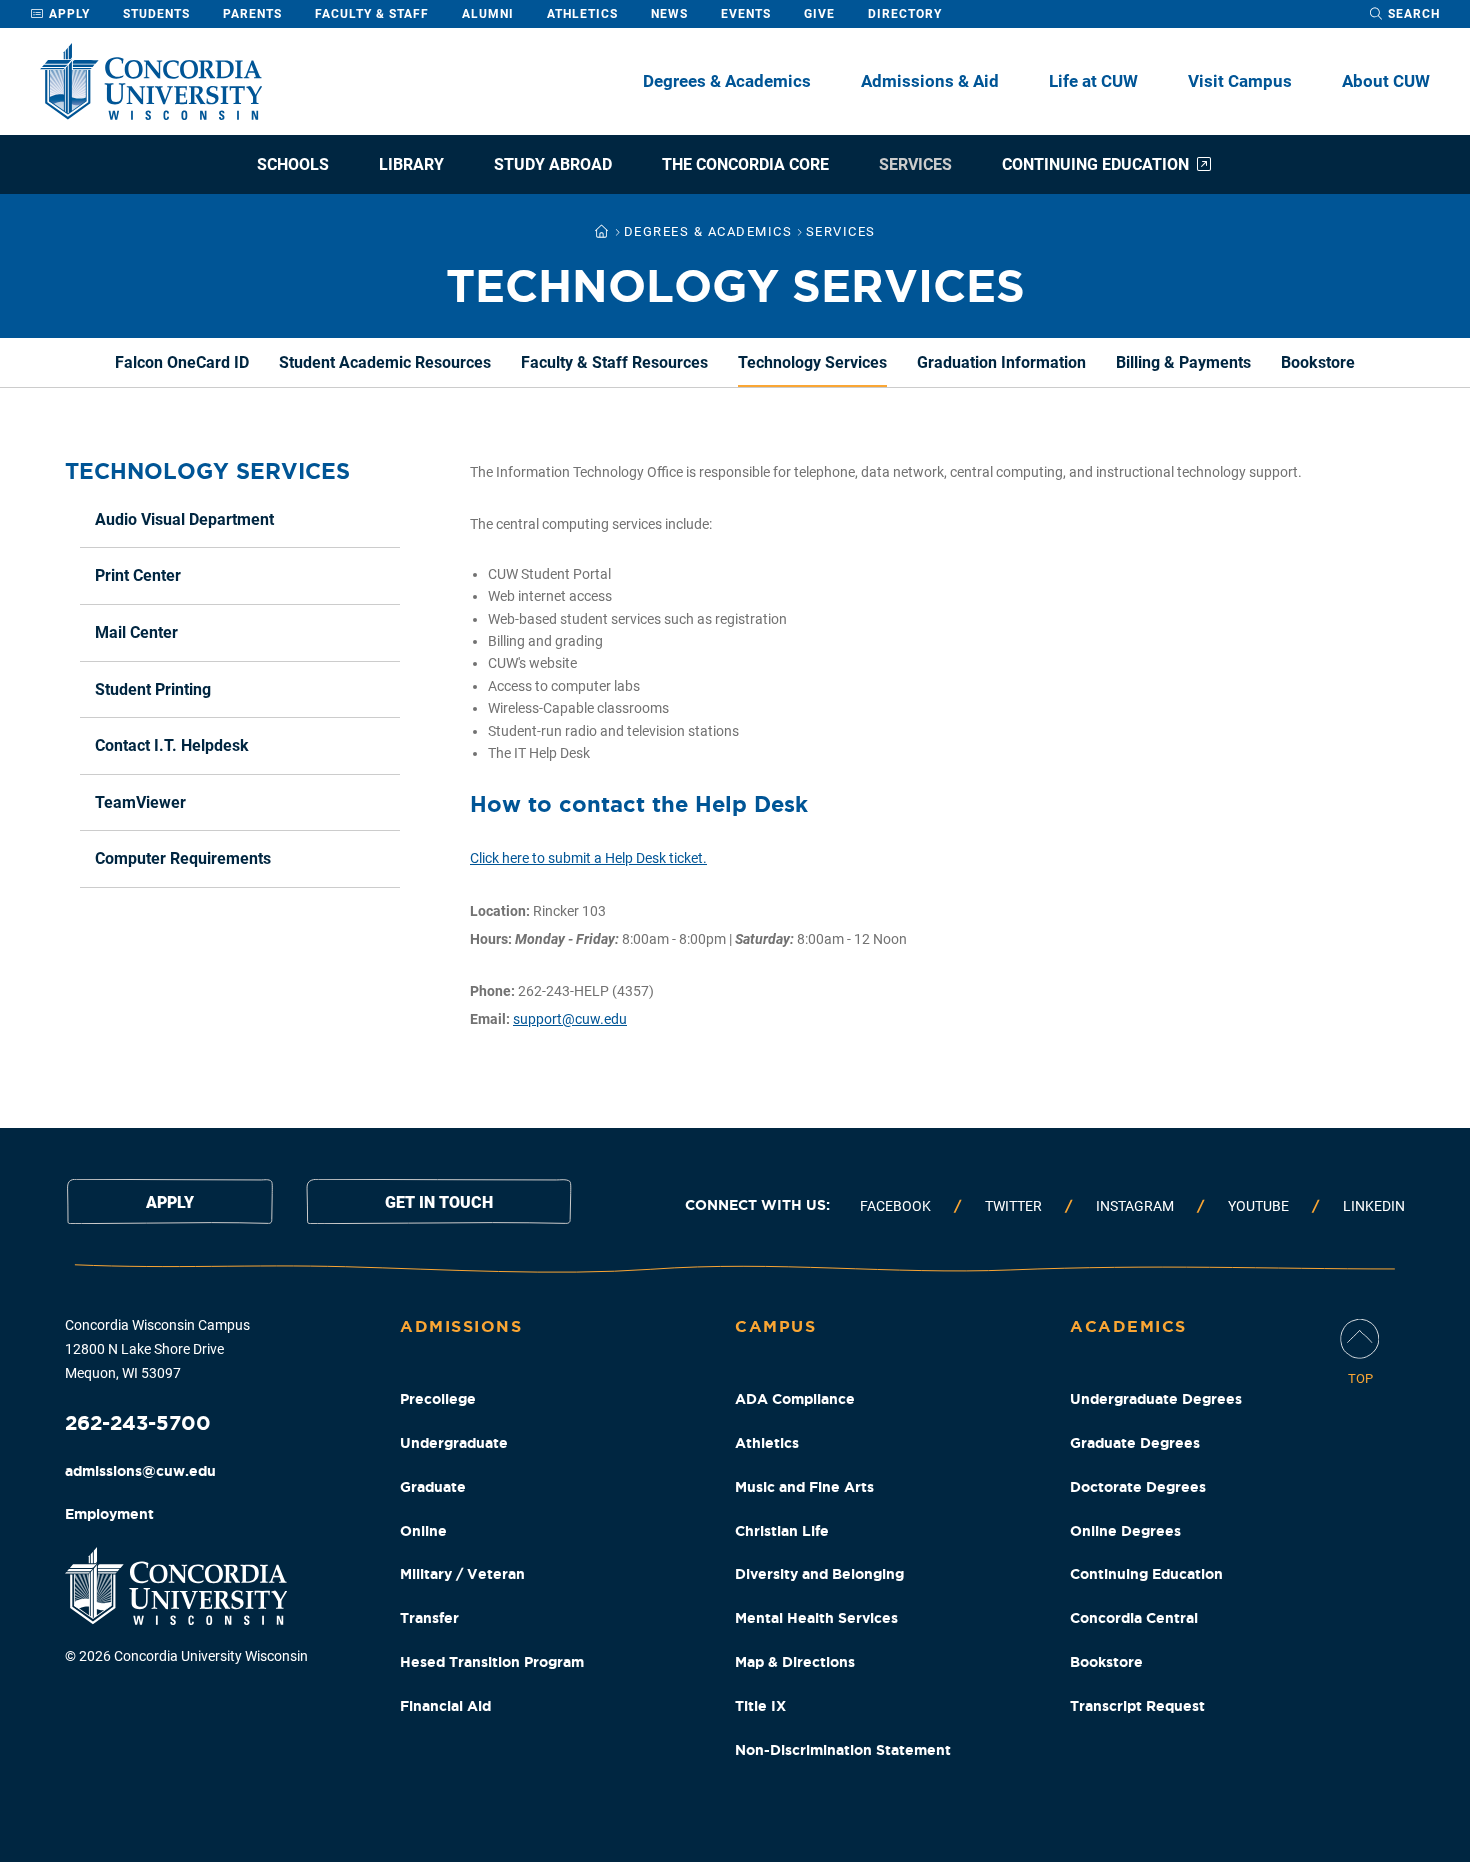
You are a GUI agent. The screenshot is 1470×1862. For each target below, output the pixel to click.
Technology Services (812, 362)
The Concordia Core (745, 164)
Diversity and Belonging (819, 1574)
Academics (1128, 1326)
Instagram (1135, 1206)
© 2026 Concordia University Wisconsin (186, 1656)
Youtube (1258, 1206)
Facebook (895, 1206)
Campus (775, 1326)
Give (819, 14)
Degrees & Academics (727, 81)
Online (423, 1531)
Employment (109, 1514)
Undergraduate (454, 1443)
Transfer (429, 1618)
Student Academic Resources (385, 362)
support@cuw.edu (570, 1019)
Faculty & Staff (372, 14)
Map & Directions (795, 1662)
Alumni (488, 14)
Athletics (582, 14)
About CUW (1386, 81)
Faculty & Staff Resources (614, 362)
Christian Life (782, 1531)
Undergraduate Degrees (1156, 1399)
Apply (67, 14)
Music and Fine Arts (804, 1487)
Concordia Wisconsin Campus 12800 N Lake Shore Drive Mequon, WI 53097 (157, 1349)
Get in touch (439, 1202)
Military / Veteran (462, 1574)
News (669, 14)
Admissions (461, 1326)
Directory (905, 14)
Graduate (433, 1487)
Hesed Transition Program (492, 1662)
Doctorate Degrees (1138, 1487)
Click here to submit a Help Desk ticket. (588, 858)
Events (746, 14)
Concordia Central (1134, 1618)
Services (915, 164)
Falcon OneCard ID (182, 362)
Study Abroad (553, 164)
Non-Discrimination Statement (843, 1750)
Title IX (760, 1706)
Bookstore (1318, 362)
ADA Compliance (795, 1399)
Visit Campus (1240, 81)
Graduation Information (1001, 362)
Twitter (1013, 1206)
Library (411, 164)
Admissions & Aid (930, 81)
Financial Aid (445, 1706)
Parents (252, 14)
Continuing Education (1095, 164)
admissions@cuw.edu (140, 1471)
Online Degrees (1125, 1531)
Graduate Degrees (1135, 1443)
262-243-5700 (138, 1422)
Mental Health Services (816, 1618)
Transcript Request (1137, 1706)
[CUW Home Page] (151, 81)
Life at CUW (1093, 81)
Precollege (438, 1399)
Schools (293, 164)
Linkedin (1374, 1206)
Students (156, 14)
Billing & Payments (1183, 362)
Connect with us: (757, 1205)
